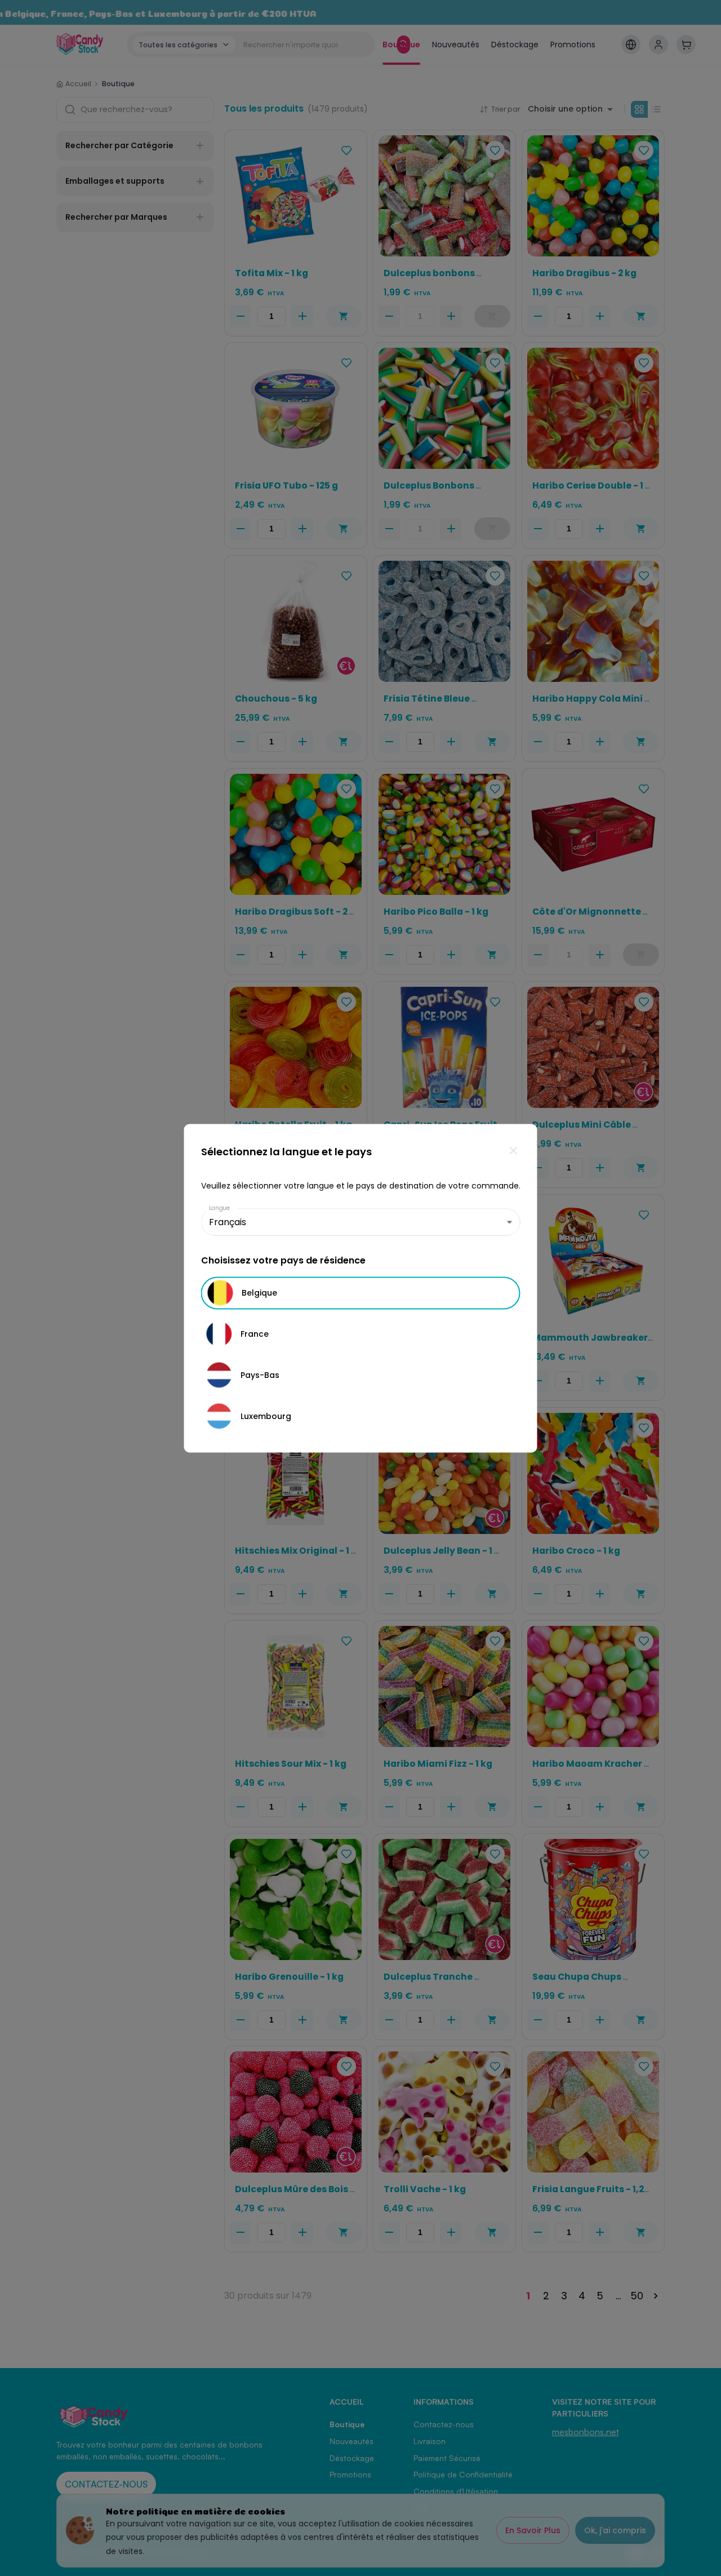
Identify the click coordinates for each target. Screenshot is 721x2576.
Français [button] (228, 1222)
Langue (220, 1207)
